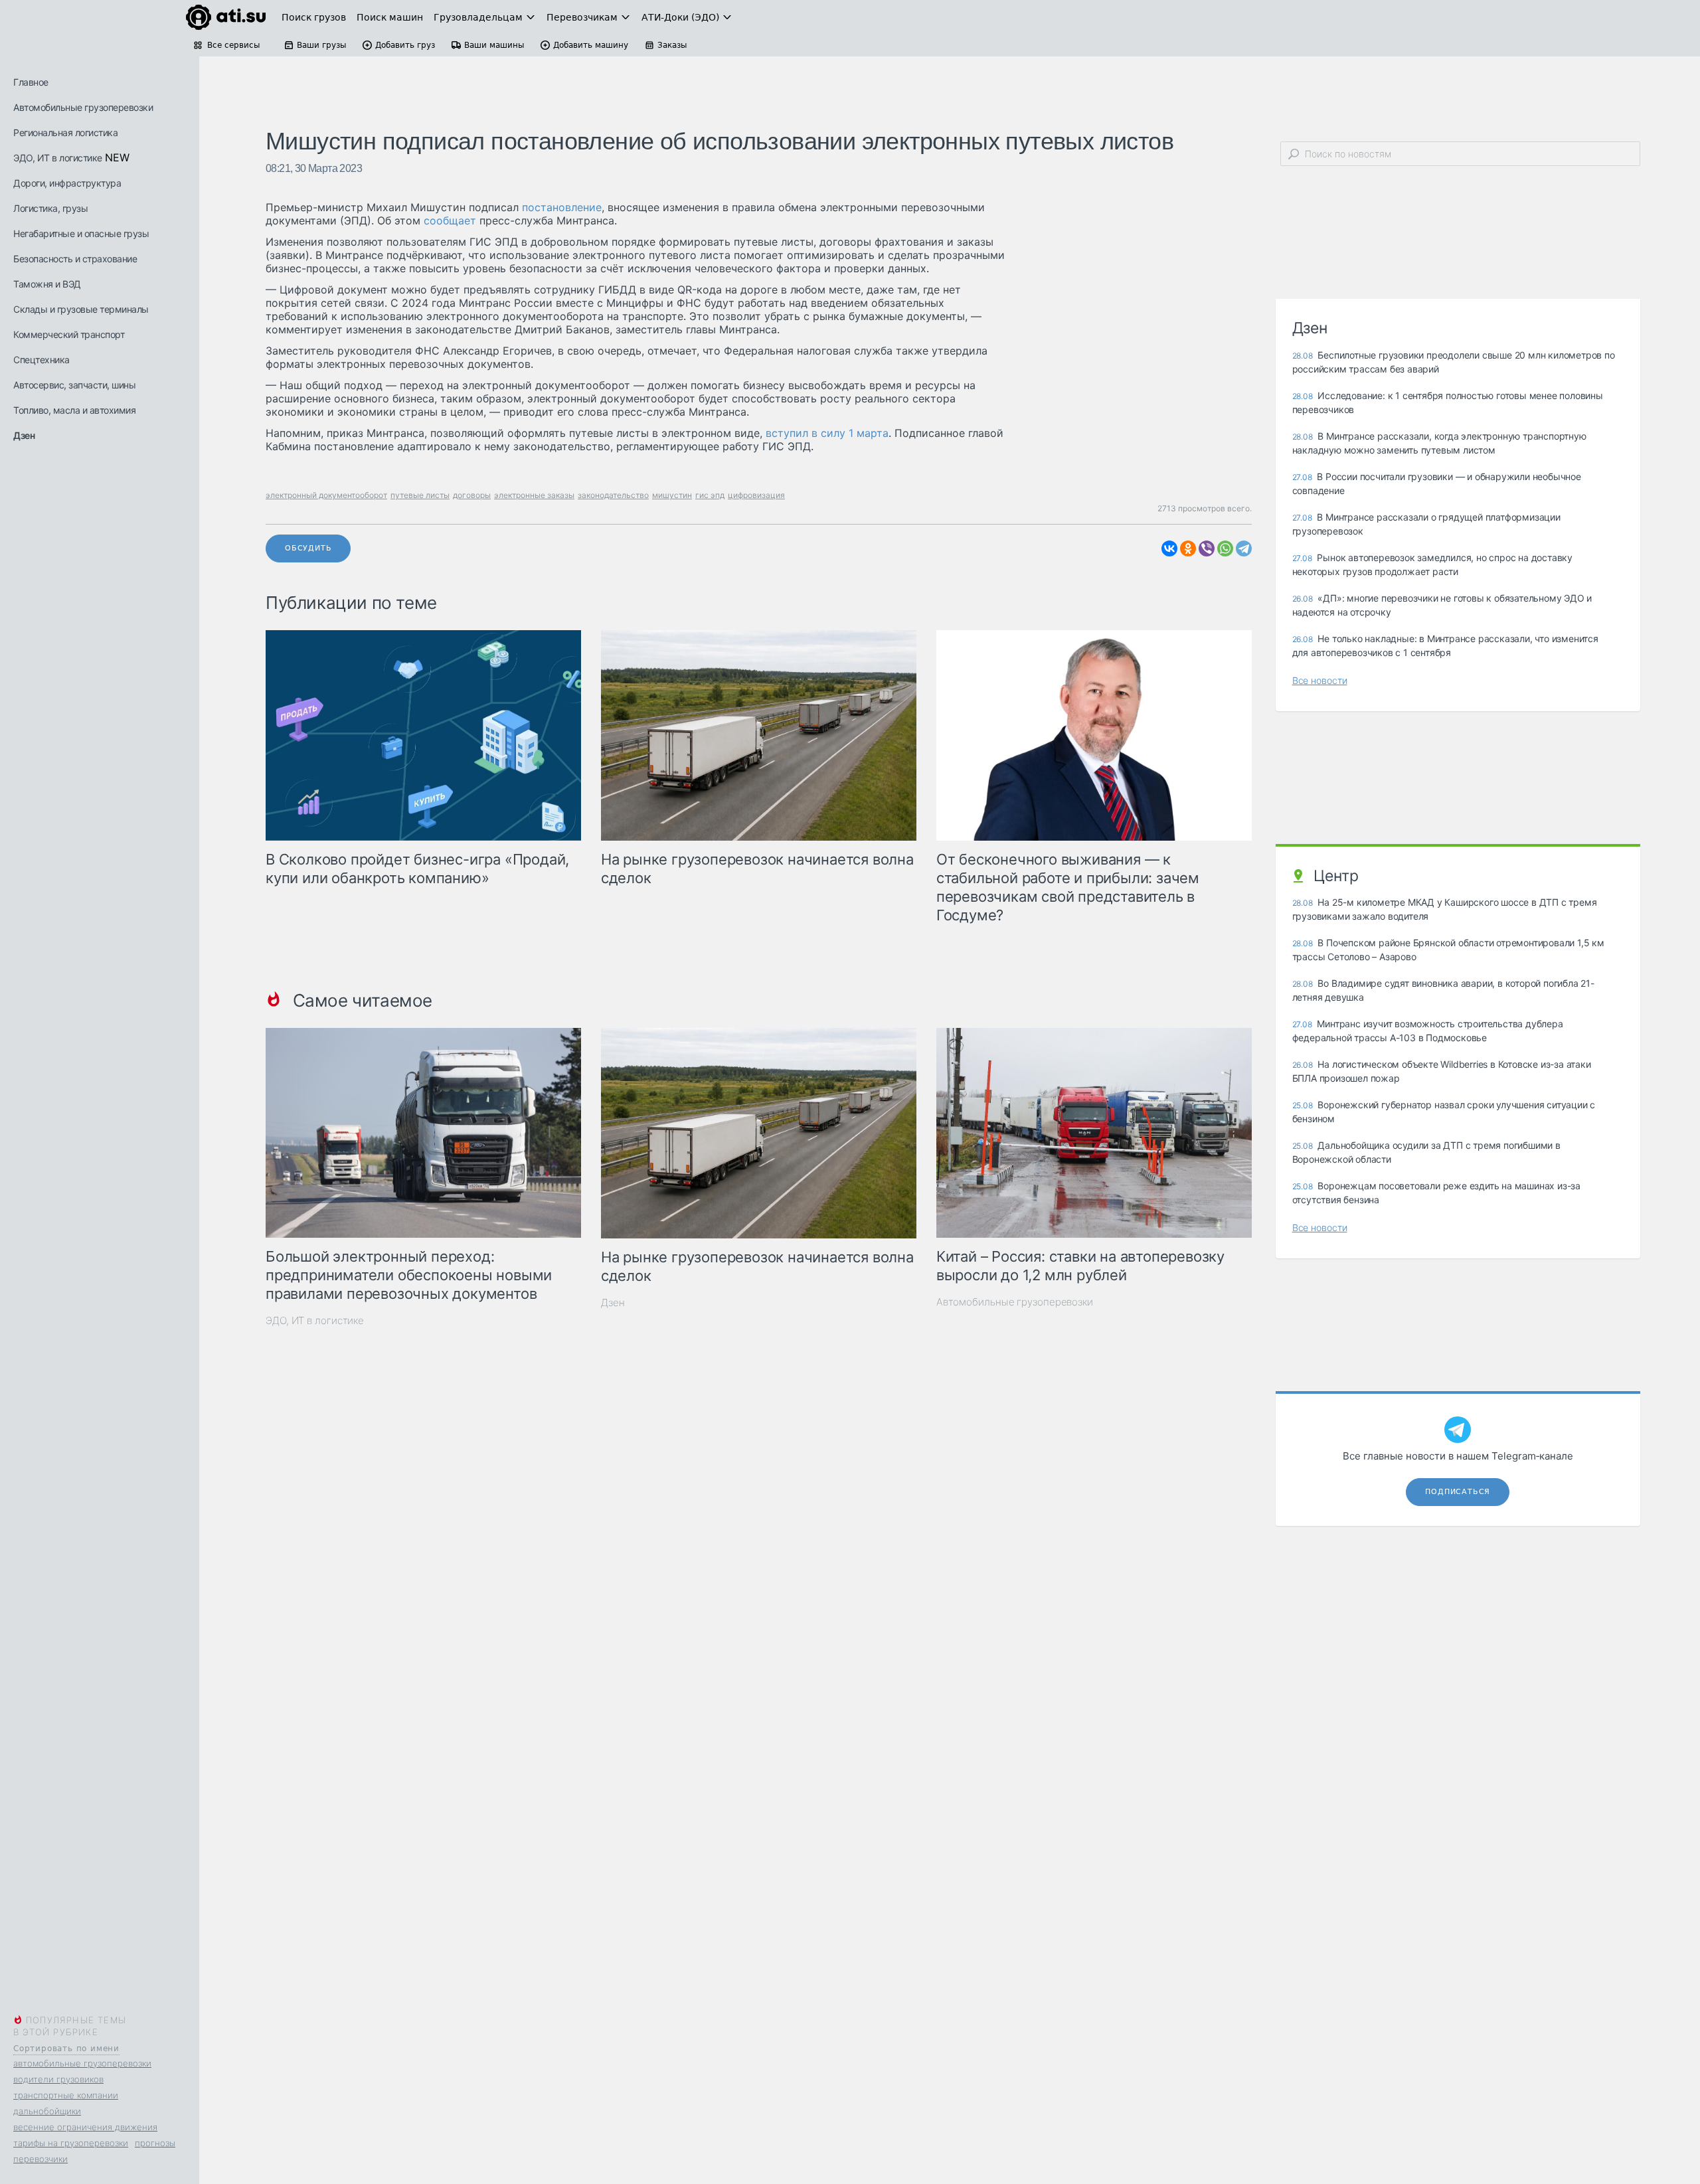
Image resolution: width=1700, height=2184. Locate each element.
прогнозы (155, 2143)
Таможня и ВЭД (47, 284)
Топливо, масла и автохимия (74, 410)
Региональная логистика (65, 132)
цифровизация (756, 495)
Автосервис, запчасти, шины (74, 385)
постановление (562, 207)
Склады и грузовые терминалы (81, 309)
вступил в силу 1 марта (827, 433)
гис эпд (710, 495)
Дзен (24, 435)
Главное (31, 82)
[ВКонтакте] (1169, 548)
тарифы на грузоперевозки (71, 2143)
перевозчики (41, 2159)
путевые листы (420, 495)
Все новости (1320, 680)
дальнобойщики (47, 2111)
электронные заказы (534, 495)
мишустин (672, 495)
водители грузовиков (58, 2079)
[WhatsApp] (1225, 548)
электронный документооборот (326, 495)
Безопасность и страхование (75, 259)
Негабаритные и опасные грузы (81, 233)
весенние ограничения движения (85, 2127)
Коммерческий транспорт (69, 334)
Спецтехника (42, 360)
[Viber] (1207, 548)
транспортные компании (66, 2095)
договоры (472, 495)
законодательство (613, 495)
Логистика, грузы (50, 208)
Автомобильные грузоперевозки (83, 107)
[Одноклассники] (1188, 548)
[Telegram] (1244, 548)
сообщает (450, 220)
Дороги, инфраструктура (67, 183)
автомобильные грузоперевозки (82, 2063)
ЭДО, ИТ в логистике (58, 158)
